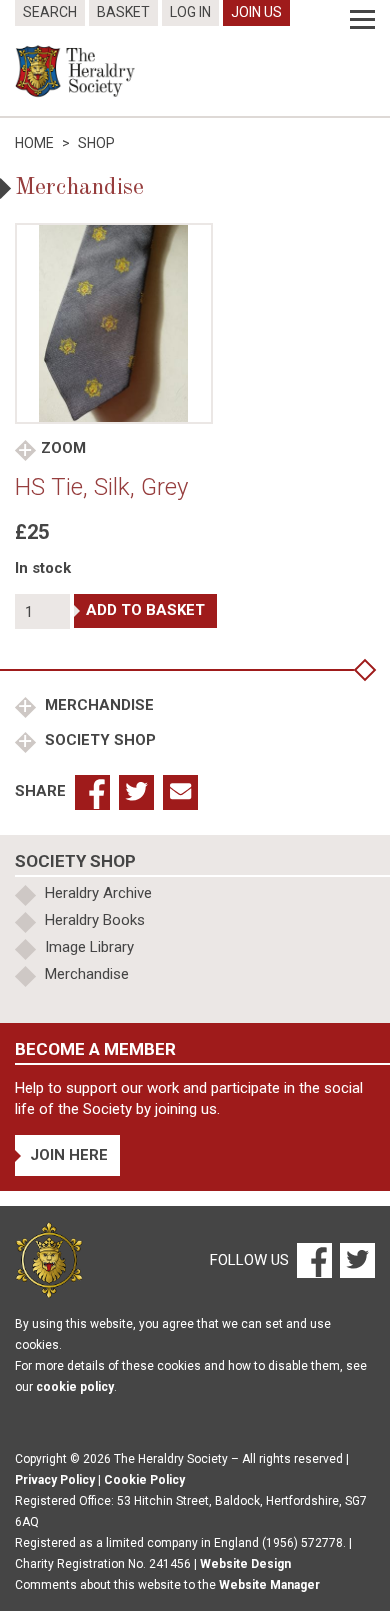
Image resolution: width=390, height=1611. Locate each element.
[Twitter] (355, 1259)
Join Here (69, 1155)
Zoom (63, 448)
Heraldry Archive (98, 893)
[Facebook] (313, 1259)
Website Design (245, 1564)
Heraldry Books (95, 920)
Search (50, 12)
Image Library (89, 947)
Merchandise (97, 705)
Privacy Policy (55, 1480)
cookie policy (75, 1387)
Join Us (256, 12)
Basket (123, 12)
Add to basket (145, 610)
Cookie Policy (144, 1480)
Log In (190, 12)
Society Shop (98, 740)
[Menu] (362, 20)
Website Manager (269, 1585)
